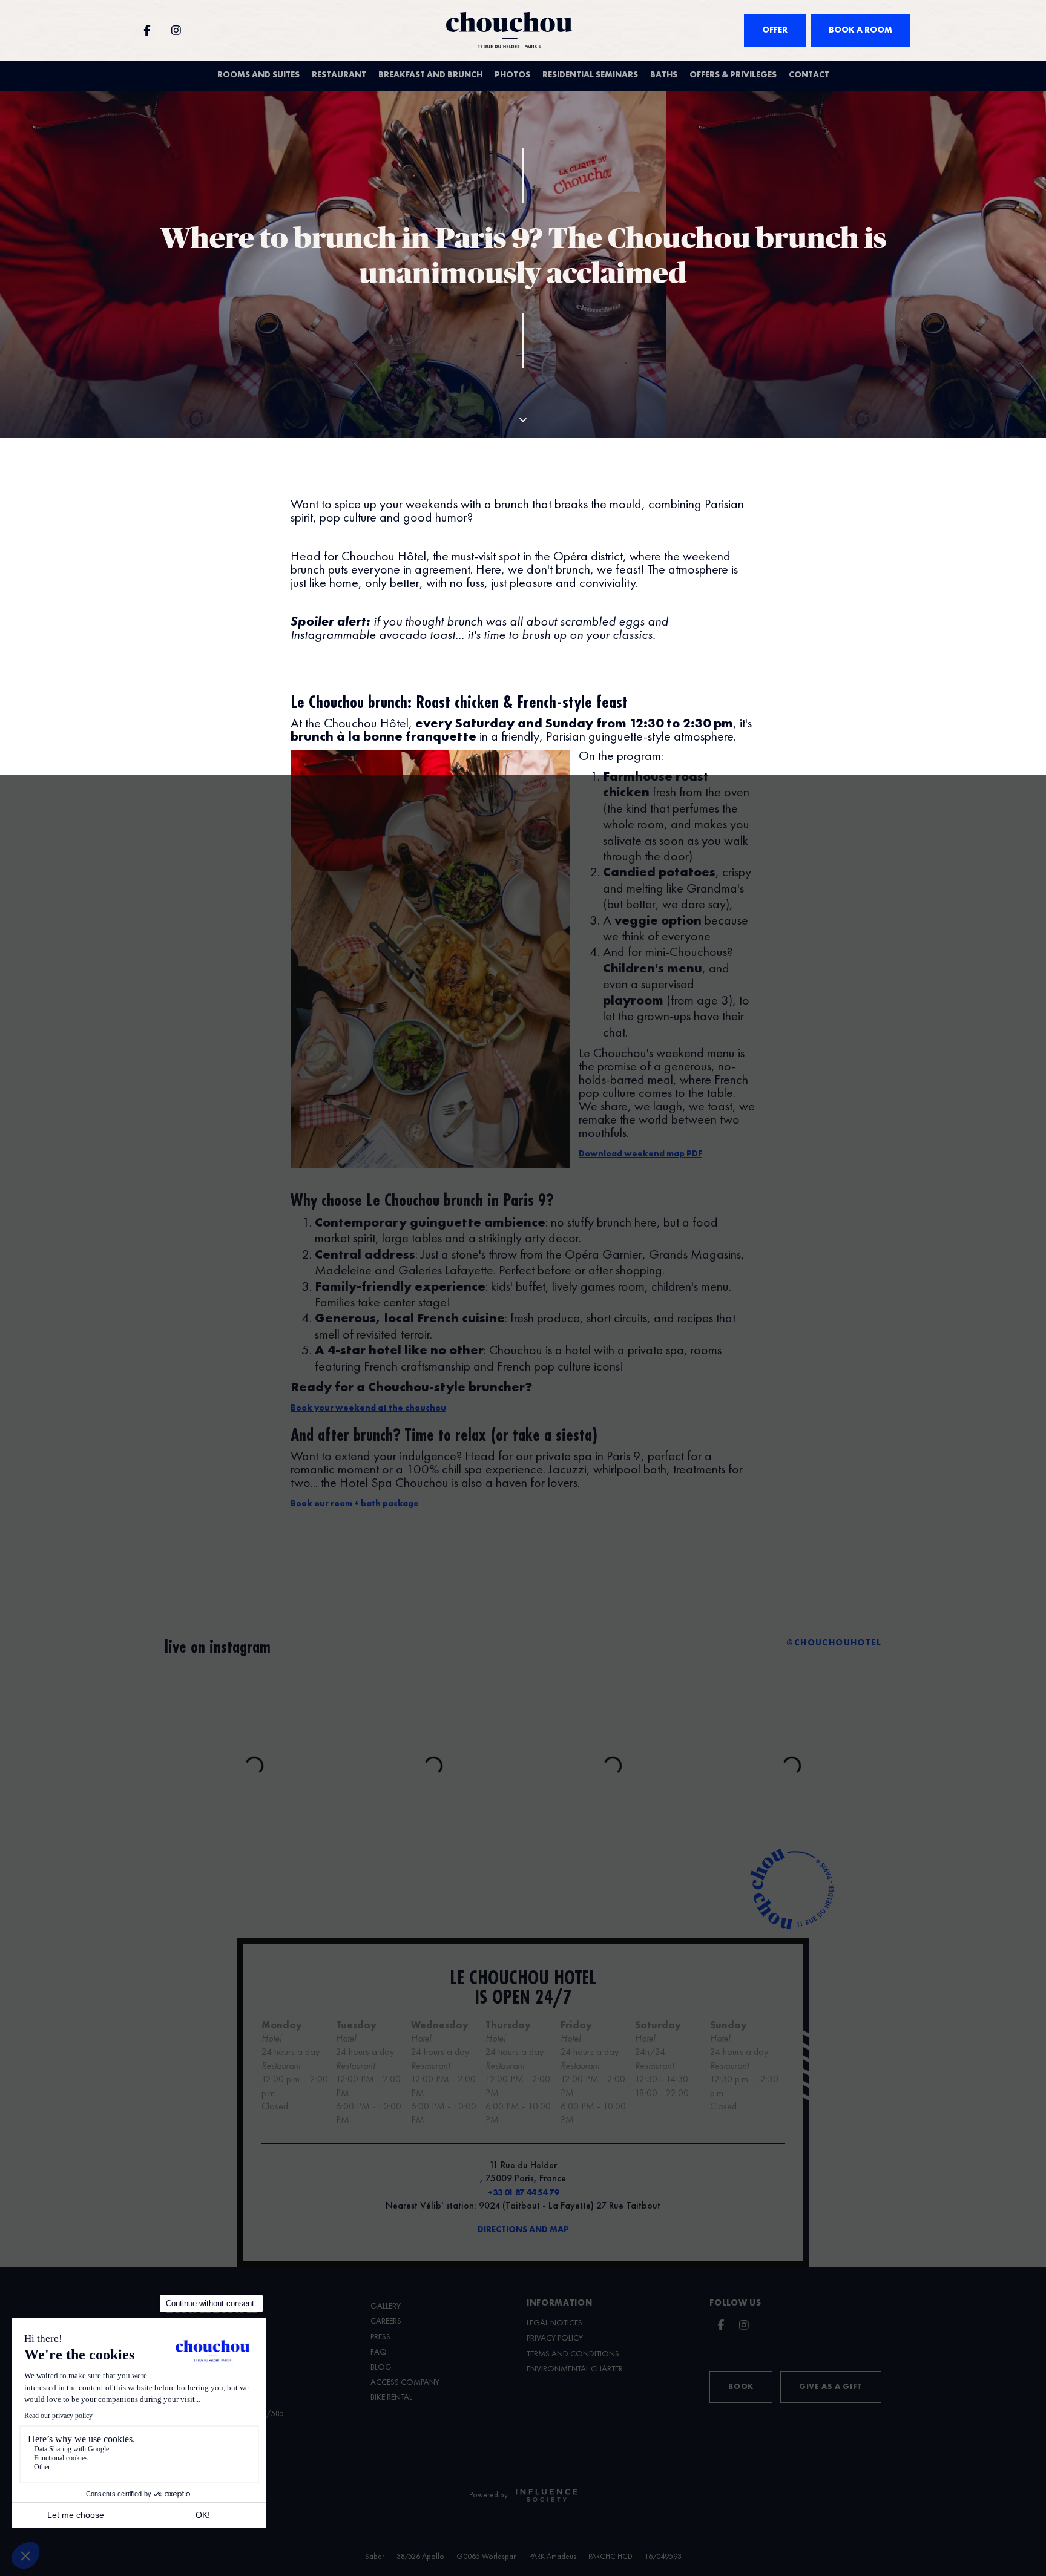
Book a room (860, 30)
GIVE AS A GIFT (831, 2387)
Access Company (405, 2382)
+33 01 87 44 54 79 (523, 2193)
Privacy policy (555, 2338)
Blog (381, 2367)
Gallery (386, 2306)
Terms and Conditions (573, 2354)
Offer (775, 30)
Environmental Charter (575, 2369)
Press (380, 2337)
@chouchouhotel (834, 1643)
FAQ (379, 2352)
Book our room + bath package (355, 1504)
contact (809, 75)
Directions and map (523, 2230)
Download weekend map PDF (640, 1154)
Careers (386, 2321)
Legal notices (554, 2323)
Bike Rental (391, 2397)
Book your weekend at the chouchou (368, 1408)
